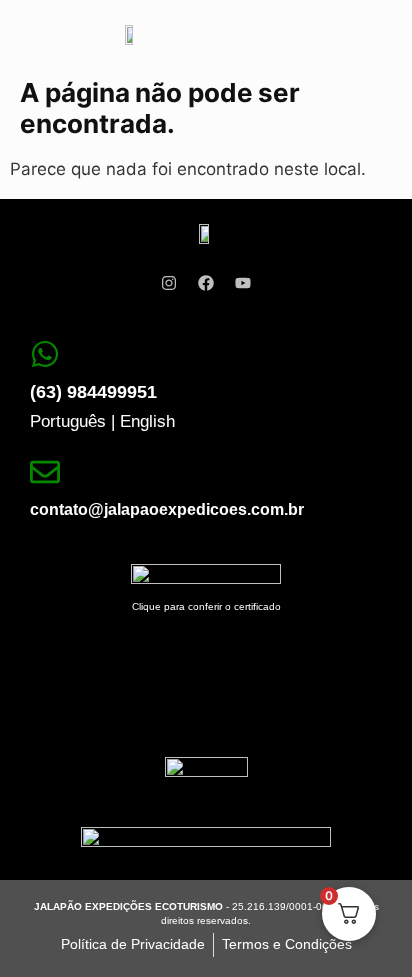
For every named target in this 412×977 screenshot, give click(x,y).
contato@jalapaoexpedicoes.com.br (167, 509)
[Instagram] (169, 283)
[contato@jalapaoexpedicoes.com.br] (45, 472)
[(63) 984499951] (45, 354)
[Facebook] (206, 283)
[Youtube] (243, 283)
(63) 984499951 (93, 392)
